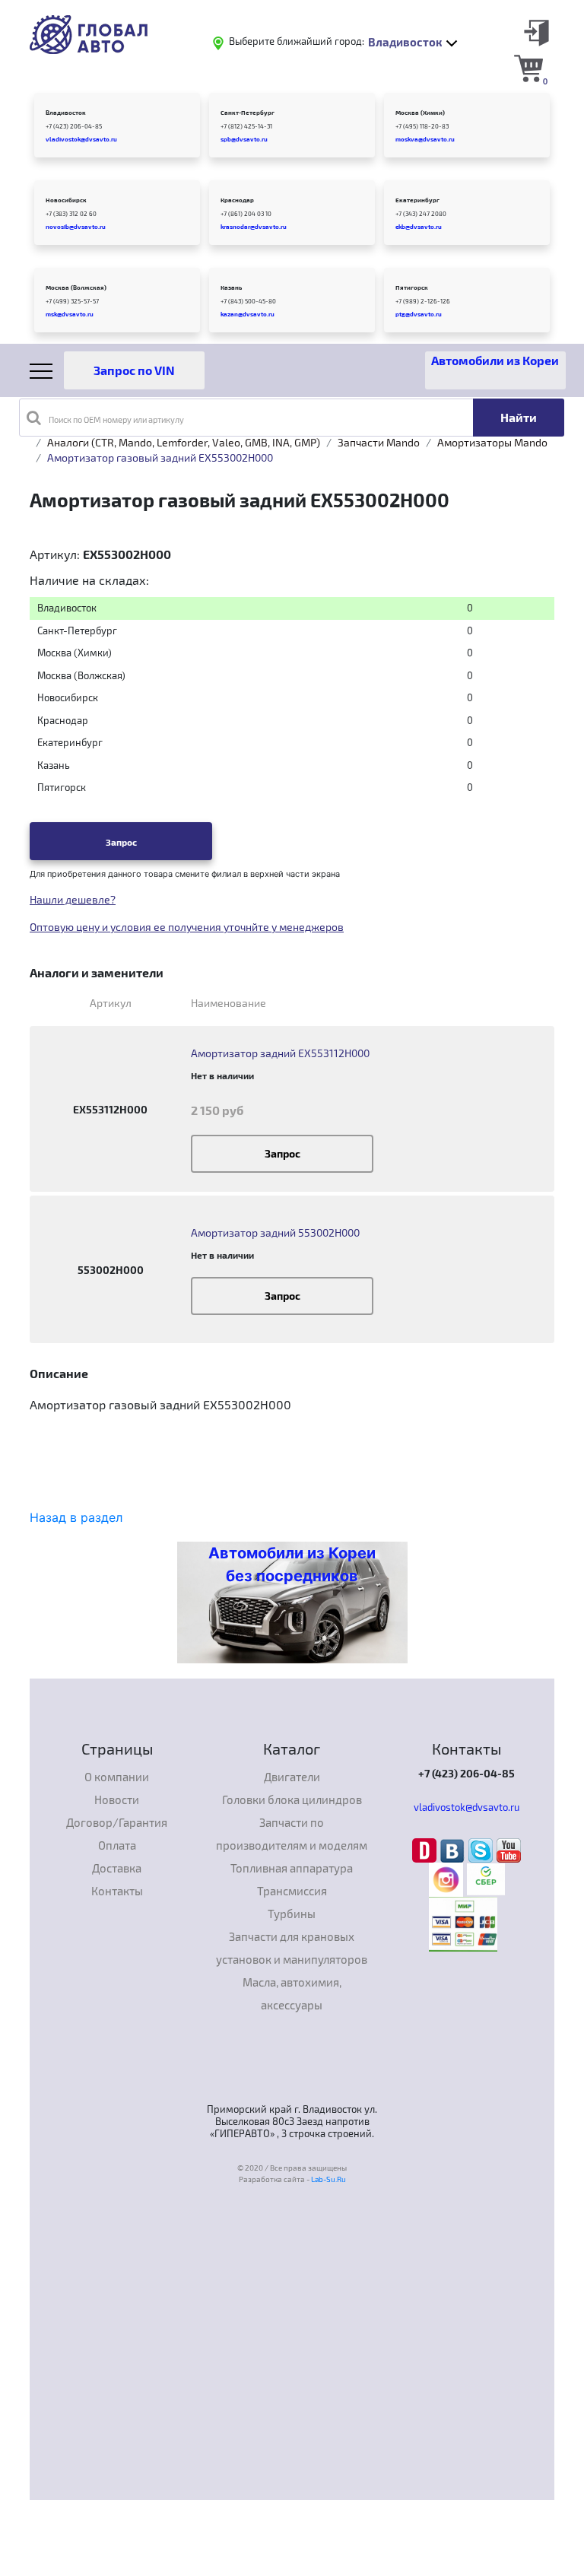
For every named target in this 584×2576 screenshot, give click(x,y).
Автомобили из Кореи (495, 360)
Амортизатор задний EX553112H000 (280, 1053)
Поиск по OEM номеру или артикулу (116, 419)
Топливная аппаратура (292, 1868)
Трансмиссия (292, 1891)
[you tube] (509, 1849)
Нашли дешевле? (73, 899)
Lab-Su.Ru (328, 2179)
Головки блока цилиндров (292, 1799)
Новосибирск (66, 200)
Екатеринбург (417, 200)
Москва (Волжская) (76, 287)
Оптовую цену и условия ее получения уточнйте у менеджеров (187, 927)
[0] (528, 68)
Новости (117, 1799)
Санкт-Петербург (248, 113)
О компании (117, 1777)
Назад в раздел (76, 1517)
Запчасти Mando (379, 442)
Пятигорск (412, 287)
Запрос (121, 842)
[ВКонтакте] (454, 1849)
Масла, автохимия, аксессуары (292, 1993)
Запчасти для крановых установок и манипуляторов (292, 1948)
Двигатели (292, 1777)
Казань (231, 287)
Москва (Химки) (420, 113)
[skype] (482, 1849)
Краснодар (237, 200)
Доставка (117, 1868)
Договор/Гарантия (117, 1822)
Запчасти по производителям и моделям (292, 1834)
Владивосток (66, 113)
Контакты (117, 1891)
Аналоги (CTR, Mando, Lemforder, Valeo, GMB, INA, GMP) (184, 442)
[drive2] (426, 1849)
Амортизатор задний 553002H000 (275, 1232)
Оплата (117, 1845)
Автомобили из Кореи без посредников (292, 1564)
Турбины (292, 1914)
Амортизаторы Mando (492, 442)
